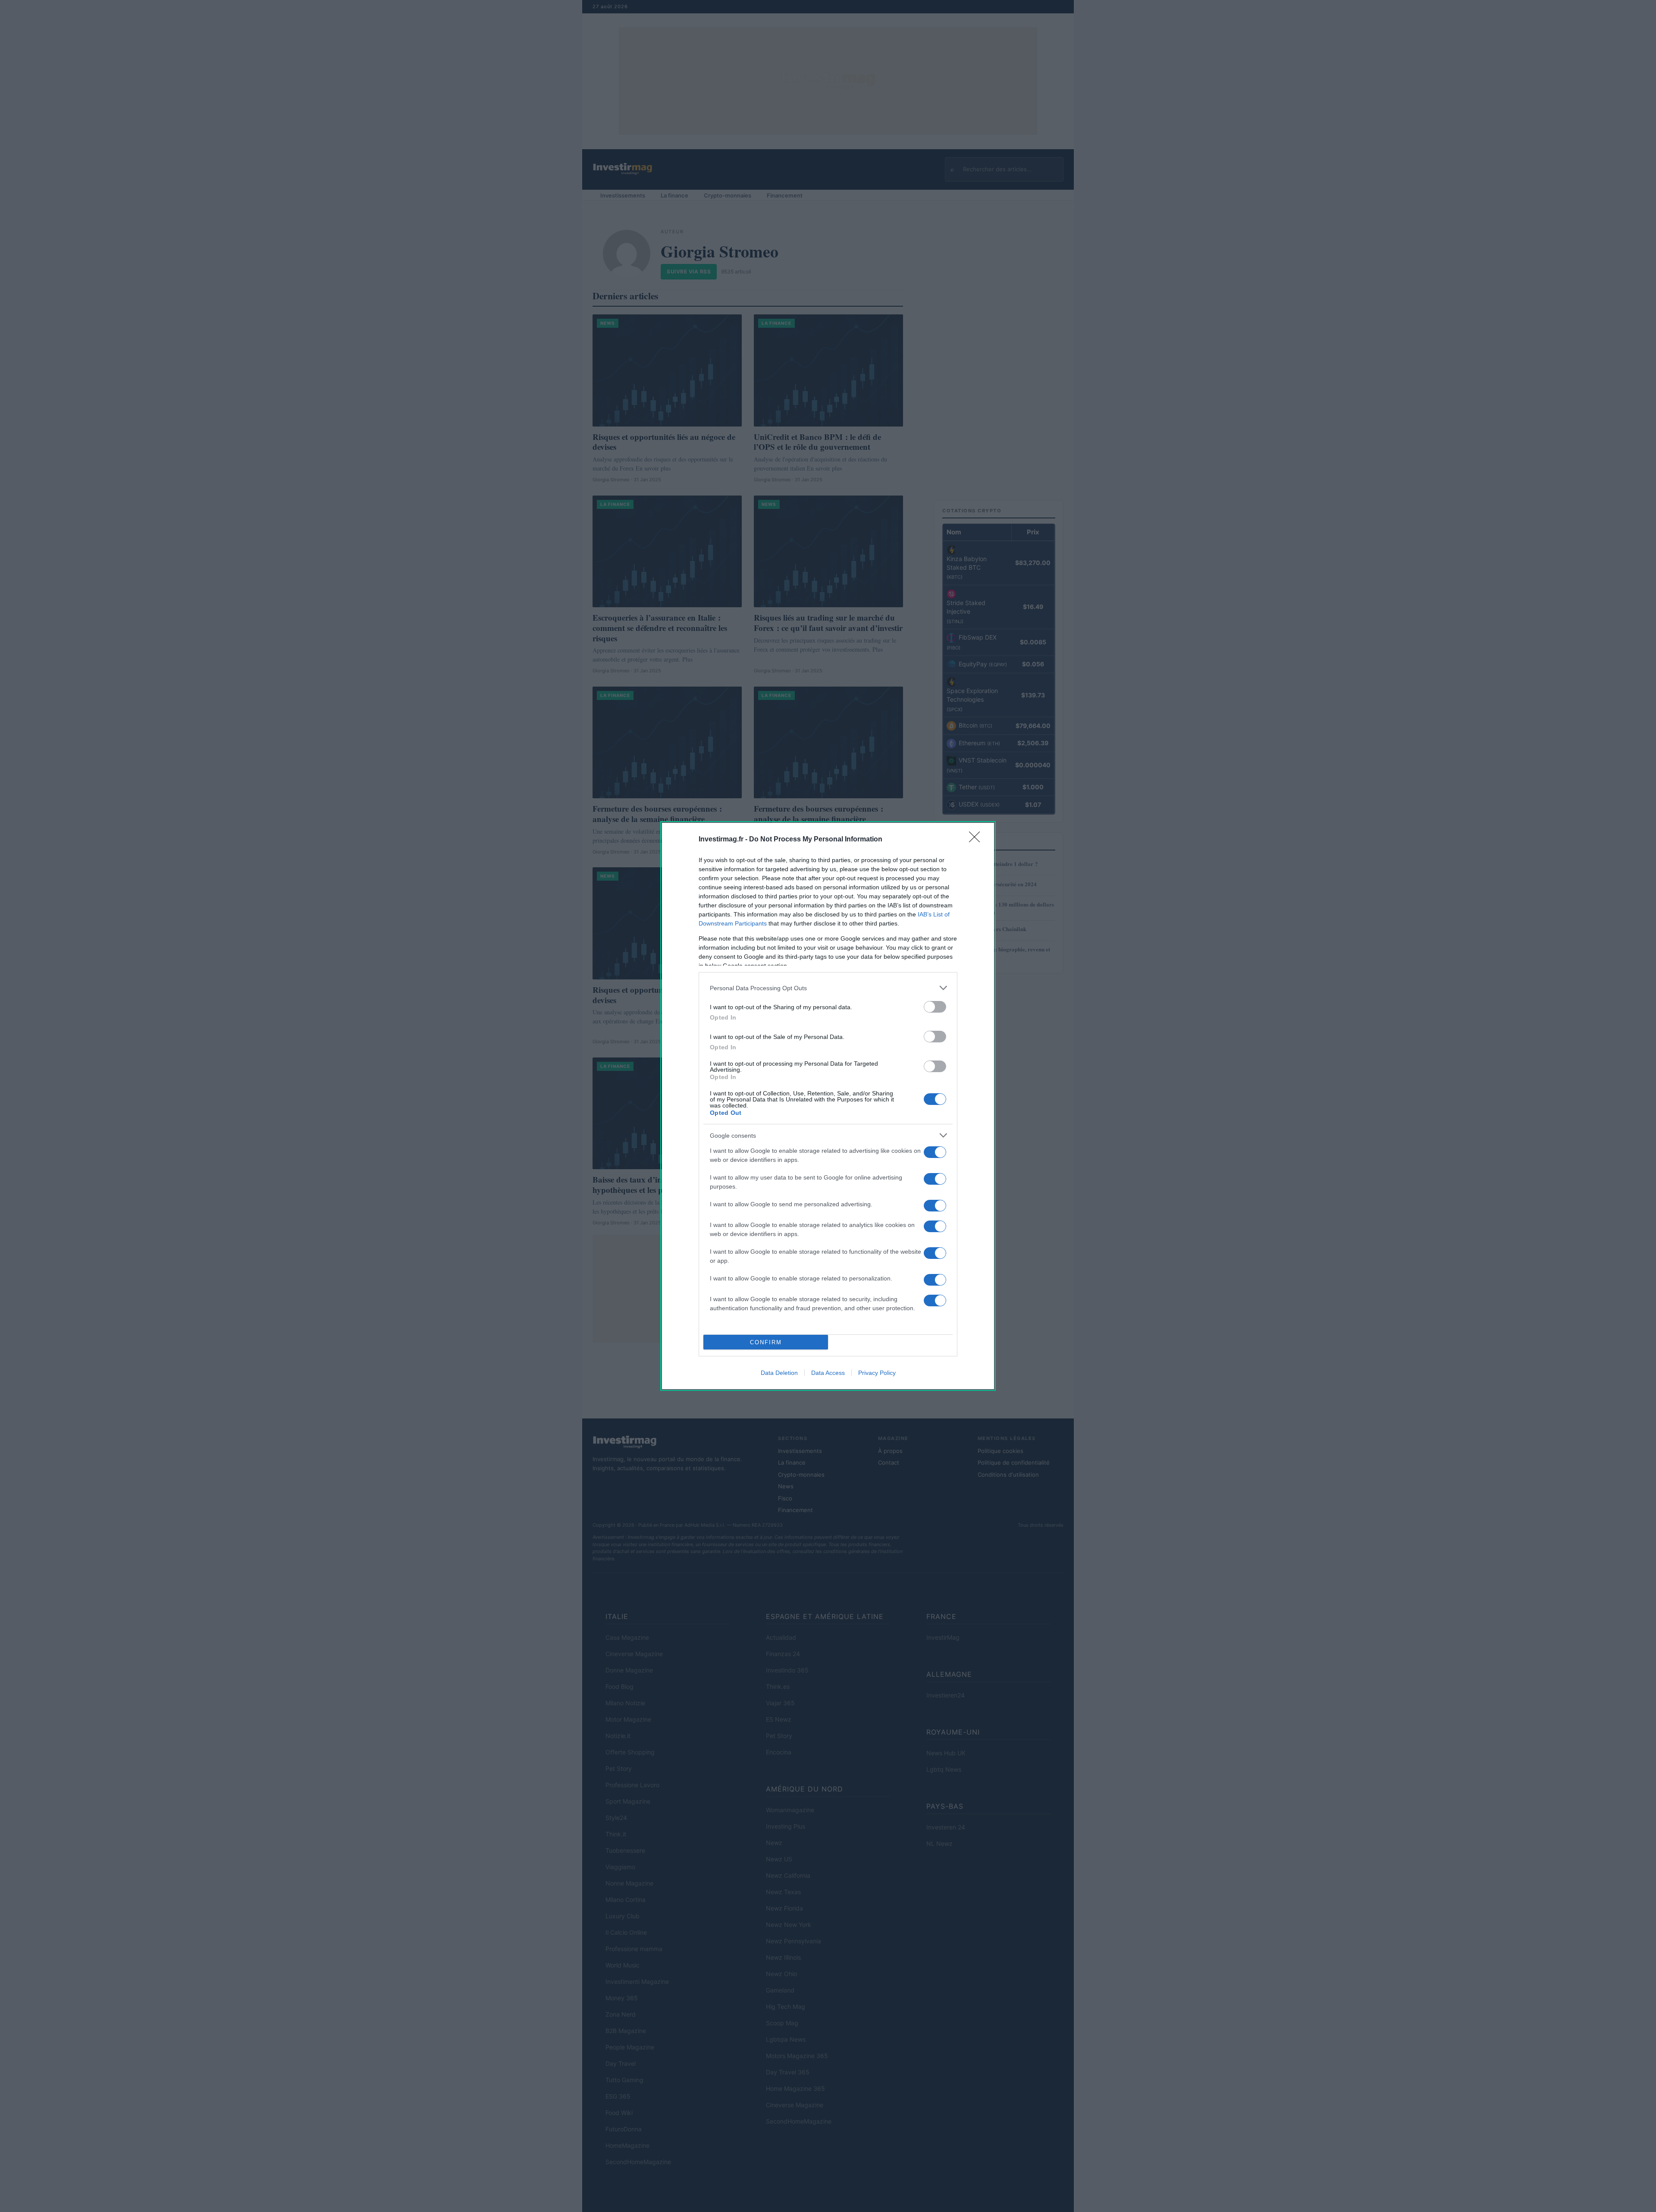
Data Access (828, 1373)
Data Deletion (779, 1373)
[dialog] (828, 1106)
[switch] (935, 1007)
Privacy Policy (877, 1373)
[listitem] (828, 988)
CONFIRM (766, 1342)
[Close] (977, 840)
